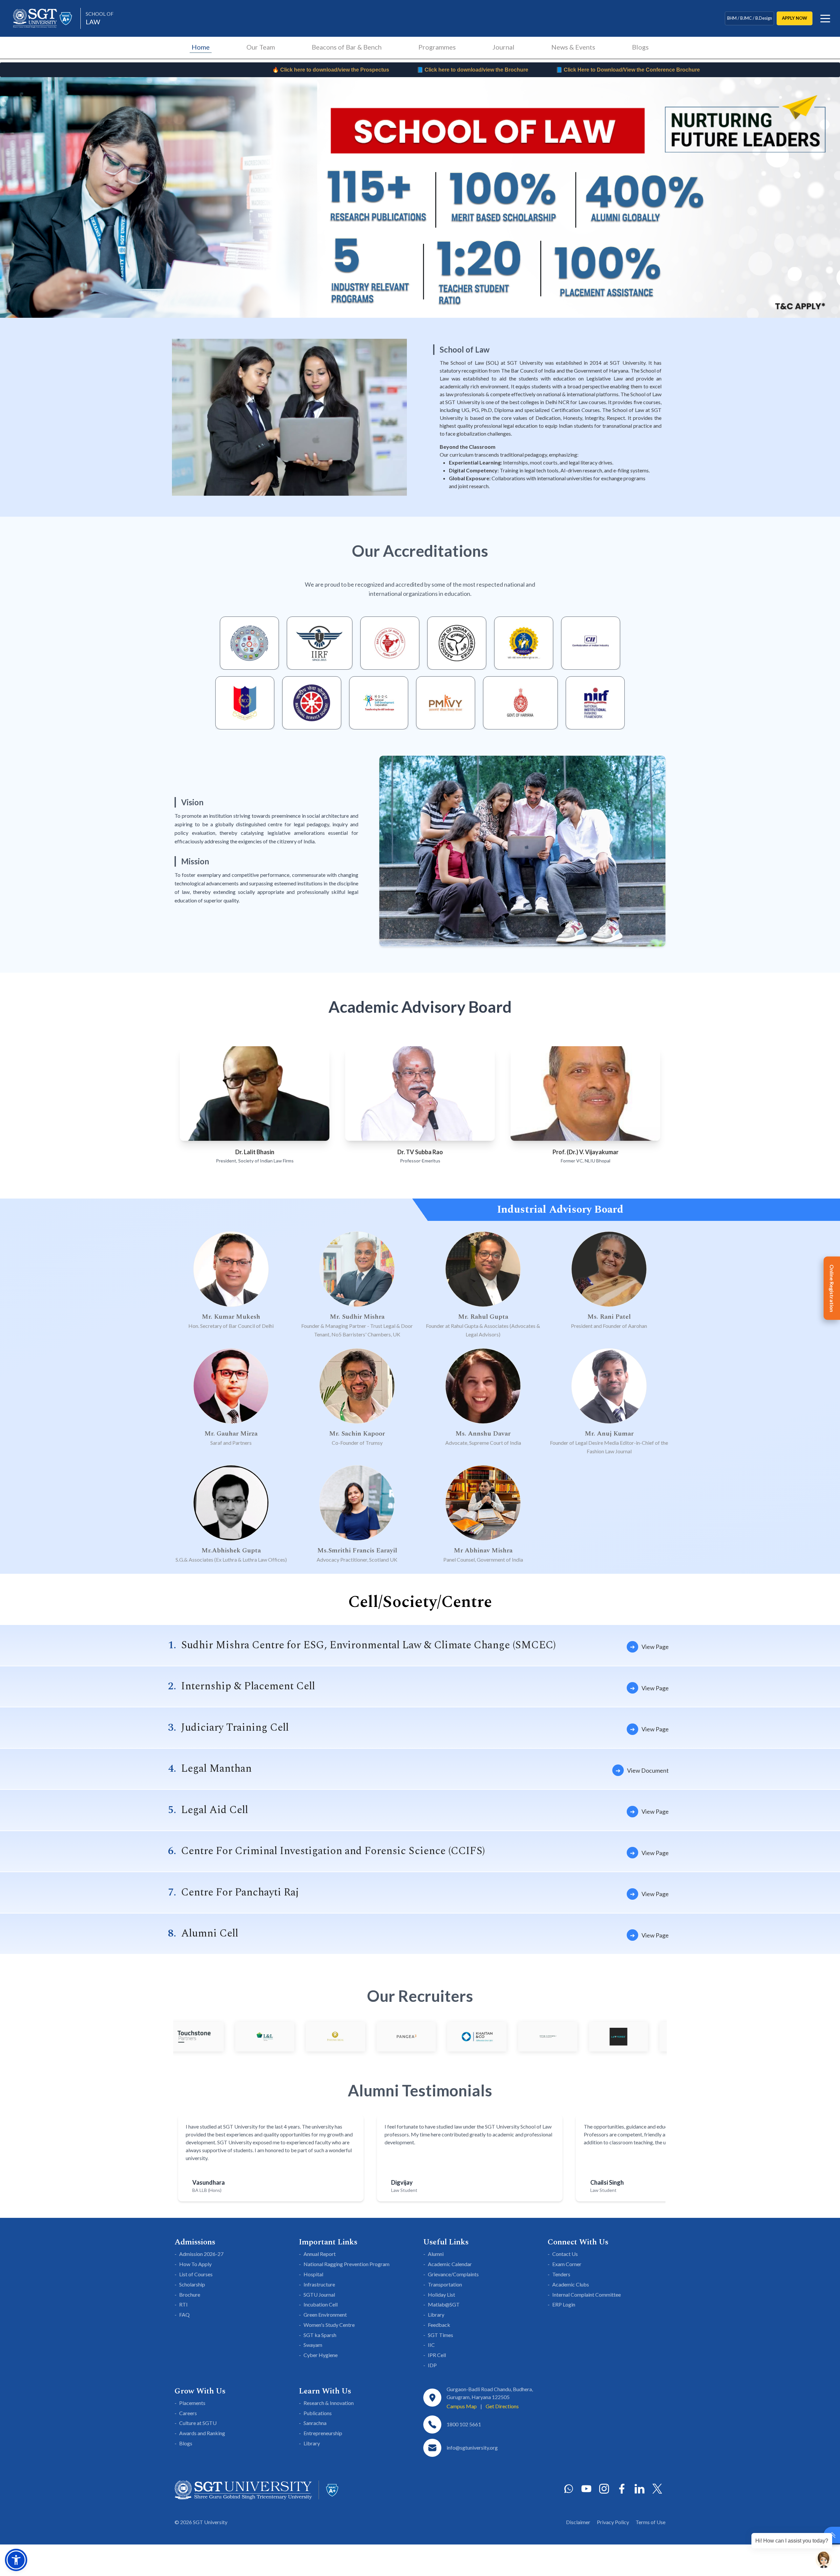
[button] (16, 2560)
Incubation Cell (321, 2304)
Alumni (436, 2254)
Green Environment (325, 2315)
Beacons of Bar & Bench (347, 47)
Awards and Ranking (202, 2433)
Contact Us (565, 2254)
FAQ (184, 2315)
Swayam (313, 2345)
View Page (655, 1647)
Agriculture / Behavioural (749, 18)
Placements (192, 2403)
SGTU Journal (319, 2295)
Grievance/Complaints (453, 2274)
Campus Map (462, 2406)
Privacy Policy (613, 2522)
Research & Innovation (329, 2403)
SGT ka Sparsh (320, 2335)
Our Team (261, 47)
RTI (183, 2304)
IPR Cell (437, 2355)
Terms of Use (651, 2522)
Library (436, 2315)
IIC (431, 2345)
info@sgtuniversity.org (472, 2447)
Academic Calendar (450, 2264)
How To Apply (195, 2264)
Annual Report (320, 2254)
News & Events (573, 47)
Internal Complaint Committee (587, 2295)
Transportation (445, 2284)
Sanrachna (315, 2423)
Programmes (437, 47)
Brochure (190, 2295)
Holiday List (441, 2295)
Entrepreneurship (323, 2433)
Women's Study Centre (329, 2325)
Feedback (439, 2325)
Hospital (313, 2274)
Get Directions (502, 2406)
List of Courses (196, 2274)
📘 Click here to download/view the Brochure (138, 70)
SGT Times (441, 2335)
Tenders (561, 2274)
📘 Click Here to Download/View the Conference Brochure (293, 70)
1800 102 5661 (464, 2424)
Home (201, 47)
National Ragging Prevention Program (346, 2264)
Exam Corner (567, 2264)
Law (100, 18)
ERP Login (564, 2304)
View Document (648, 1770)
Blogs (640, 47)
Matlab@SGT (444, 2304)
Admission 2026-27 (201, 2254)
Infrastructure (319, 2284)
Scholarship (192, 2284)
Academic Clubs (571, 2284)
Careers (188, 2413)
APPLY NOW (795, 18)
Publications (318, 2413)
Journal (504, 47)
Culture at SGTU (198, 2423)
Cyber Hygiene (321, 2355)
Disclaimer (578, 2522)
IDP (432, 2365)
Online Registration (832, 1288)
